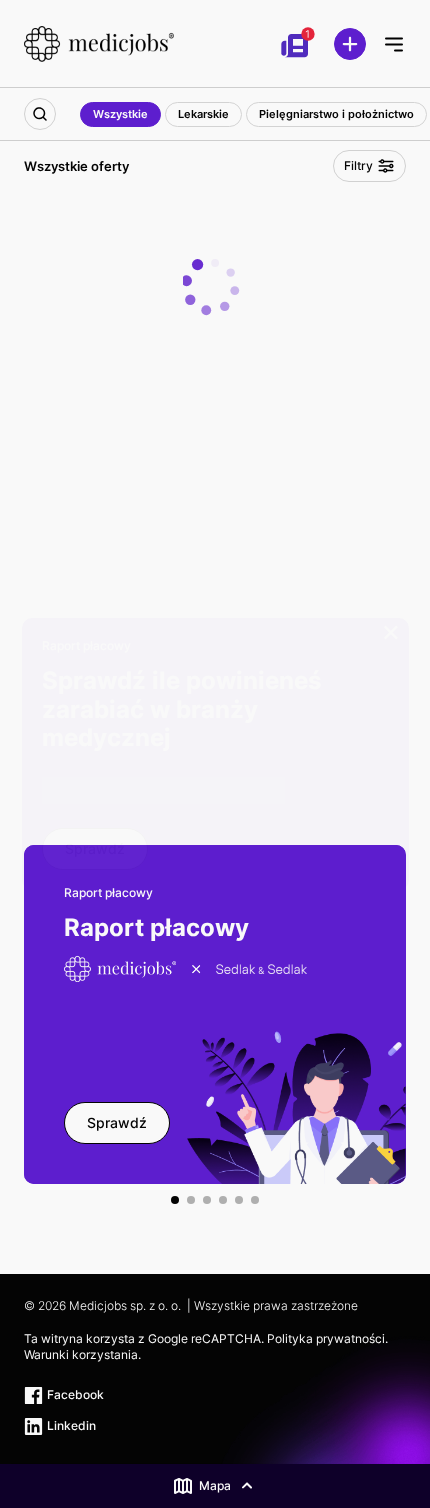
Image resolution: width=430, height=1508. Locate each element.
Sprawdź (95, 848)
